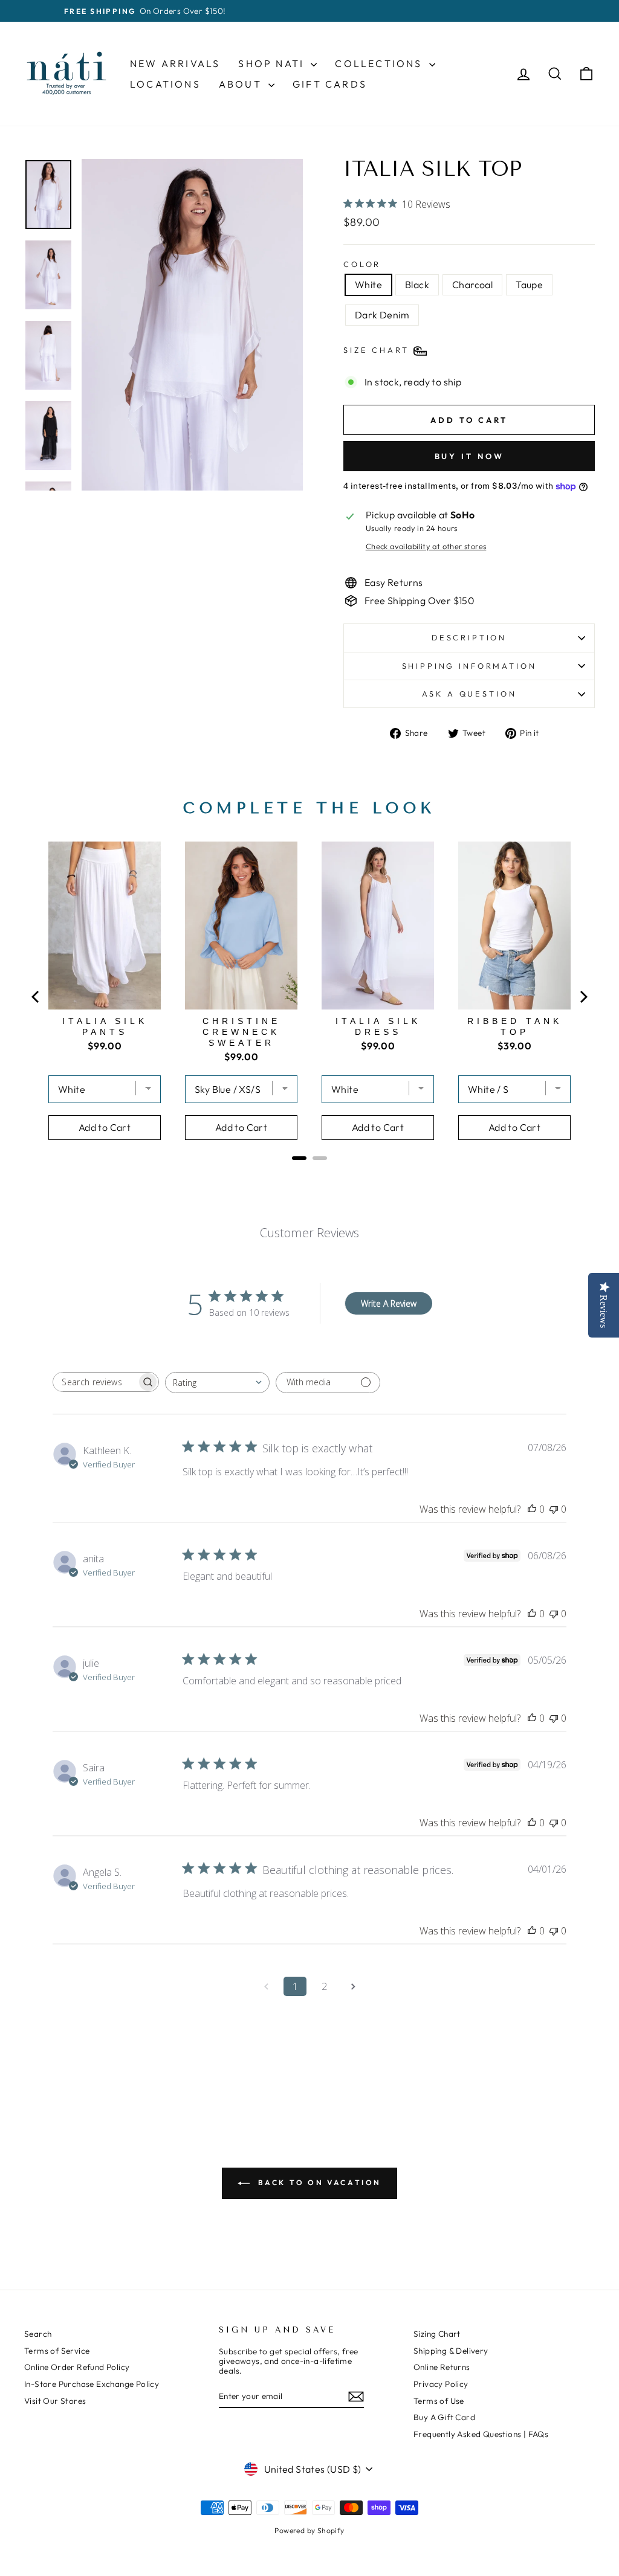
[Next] (583, 997)
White (368, 285)
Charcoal (472, 285)
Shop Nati (273, 63)
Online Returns (442, 2367)
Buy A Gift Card (444, 2417)
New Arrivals (175, 63)
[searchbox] (95, 1382)
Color (362, 264)
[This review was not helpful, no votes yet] (554, 1509)
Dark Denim (382, 315)
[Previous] (36, 997)
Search (38, 2334)
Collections (380, 63)
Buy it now (469, 456)
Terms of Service (57, 2351)
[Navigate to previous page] (266, 1986)
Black (417, 285)
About (242, 84)
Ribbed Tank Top (515, 1026)
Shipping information (469, 666)
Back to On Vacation (318, 2182)
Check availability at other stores (426, 546)
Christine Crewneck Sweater (241, 1032)
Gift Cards (330, 84)
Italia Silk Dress (378, 1026)
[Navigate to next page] (353, 1986)
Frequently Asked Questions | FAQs (481, 2434)
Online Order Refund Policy (77, 2367)
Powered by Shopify (309, 2530)
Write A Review (389, 1303)
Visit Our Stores (55, 2401)
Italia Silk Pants (105, 1026)
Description (469, 637)
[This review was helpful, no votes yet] (532, 1509)
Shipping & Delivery (451, 2351)
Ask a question (469, 694)
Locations (165, 84)
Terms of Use (439, 2401)
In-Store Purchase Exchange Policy (92, 2384)
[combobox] (217, 1383)
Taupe (529, 285)
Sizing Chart (437, 2334)
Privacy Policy (441, 2384)
